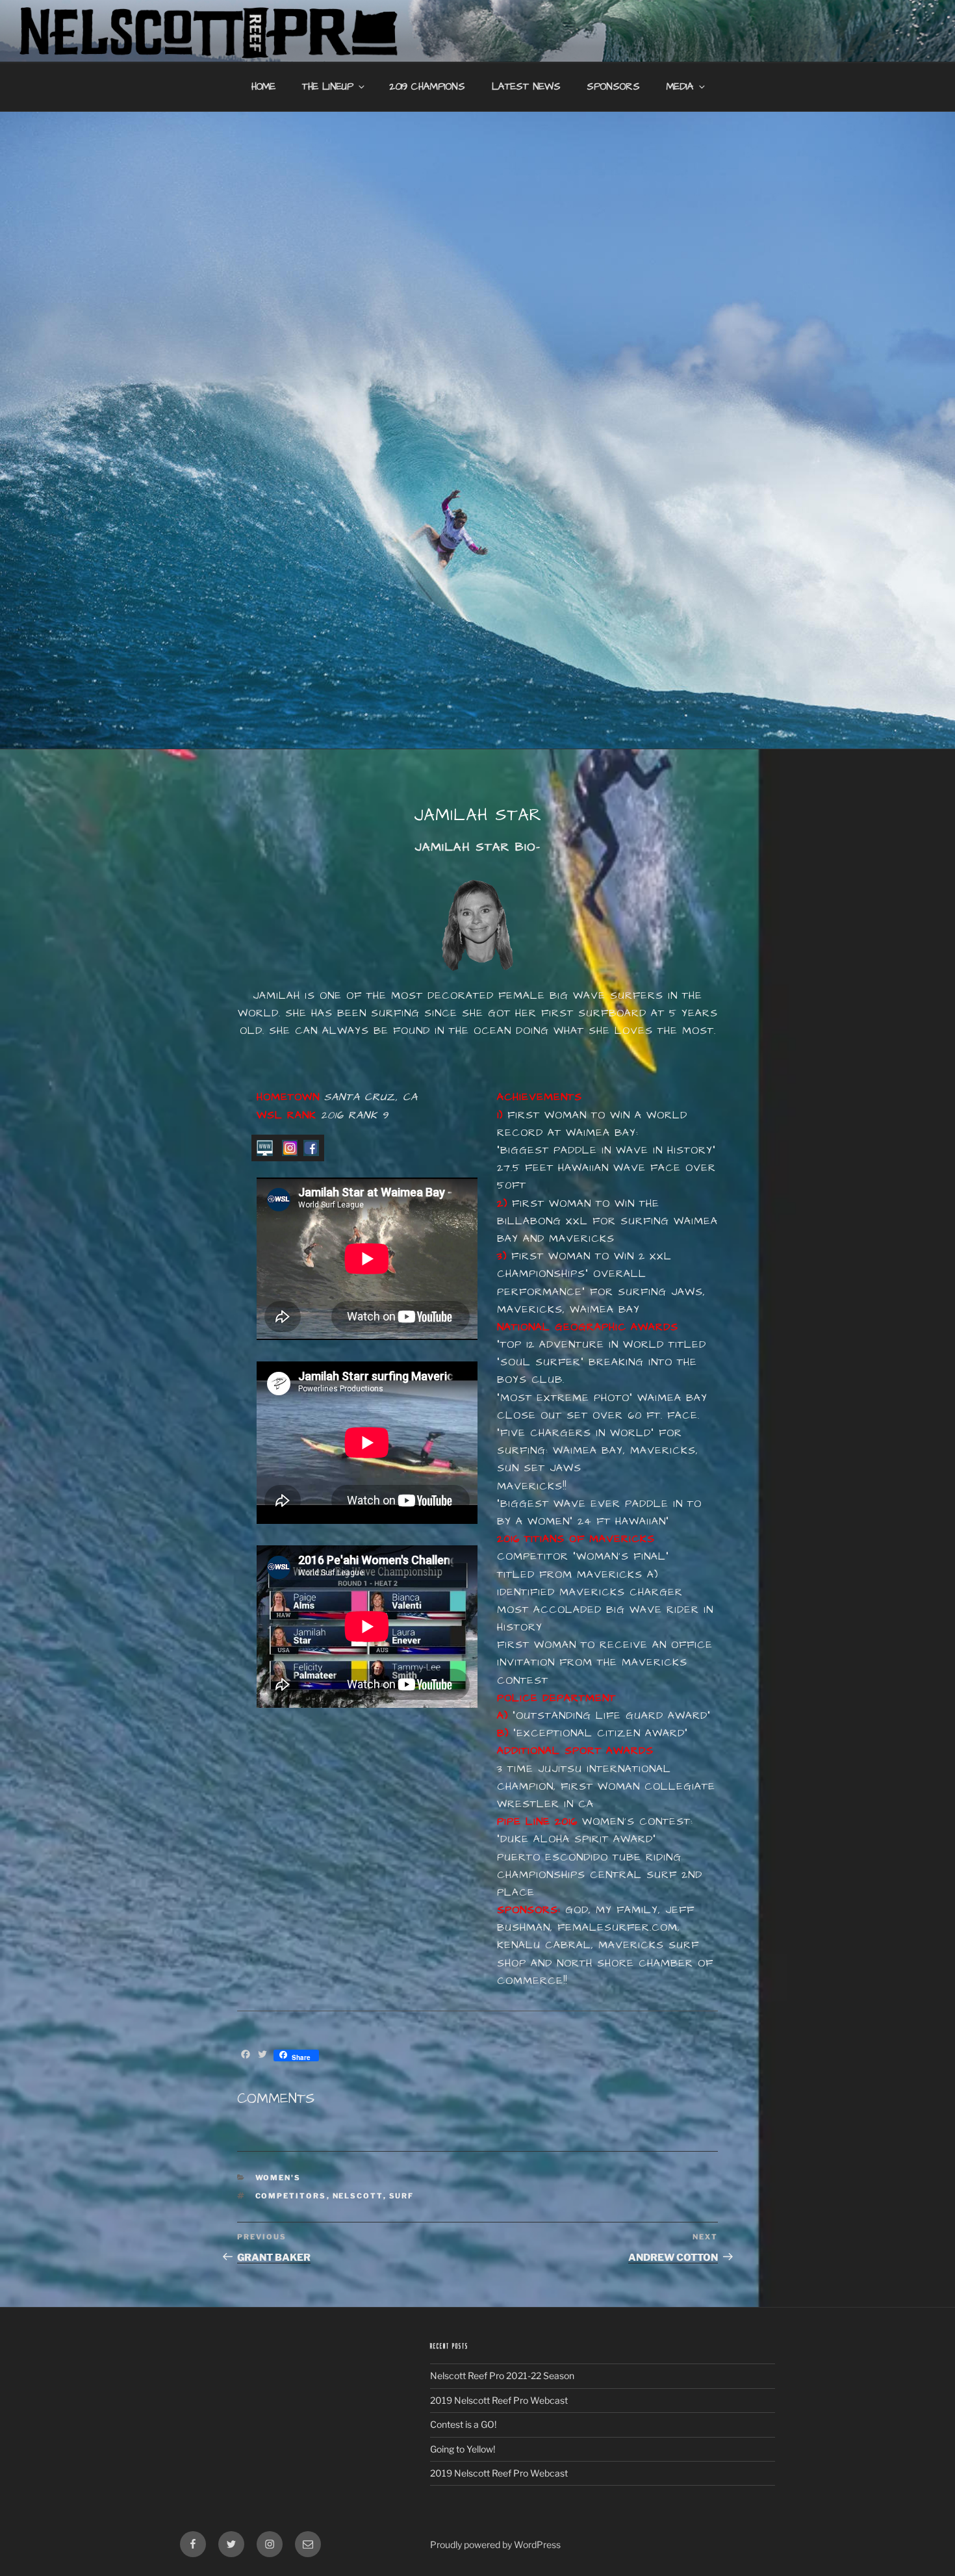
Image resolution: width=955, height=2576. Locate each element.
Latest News (526, 87)
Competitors (291, 2196)
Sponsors (613, 87)
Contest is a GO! (463, 2424)
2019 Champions (427, 87)
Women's (278, 2178)
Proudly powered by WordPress (495, 2544)
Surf (402, 2196)
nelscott (358, 2196)
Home (263, 87)
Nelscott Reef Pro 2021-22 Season (502, 2376)
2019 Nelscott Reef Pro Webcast (499, 2400)
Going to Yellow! (463, 2449)
